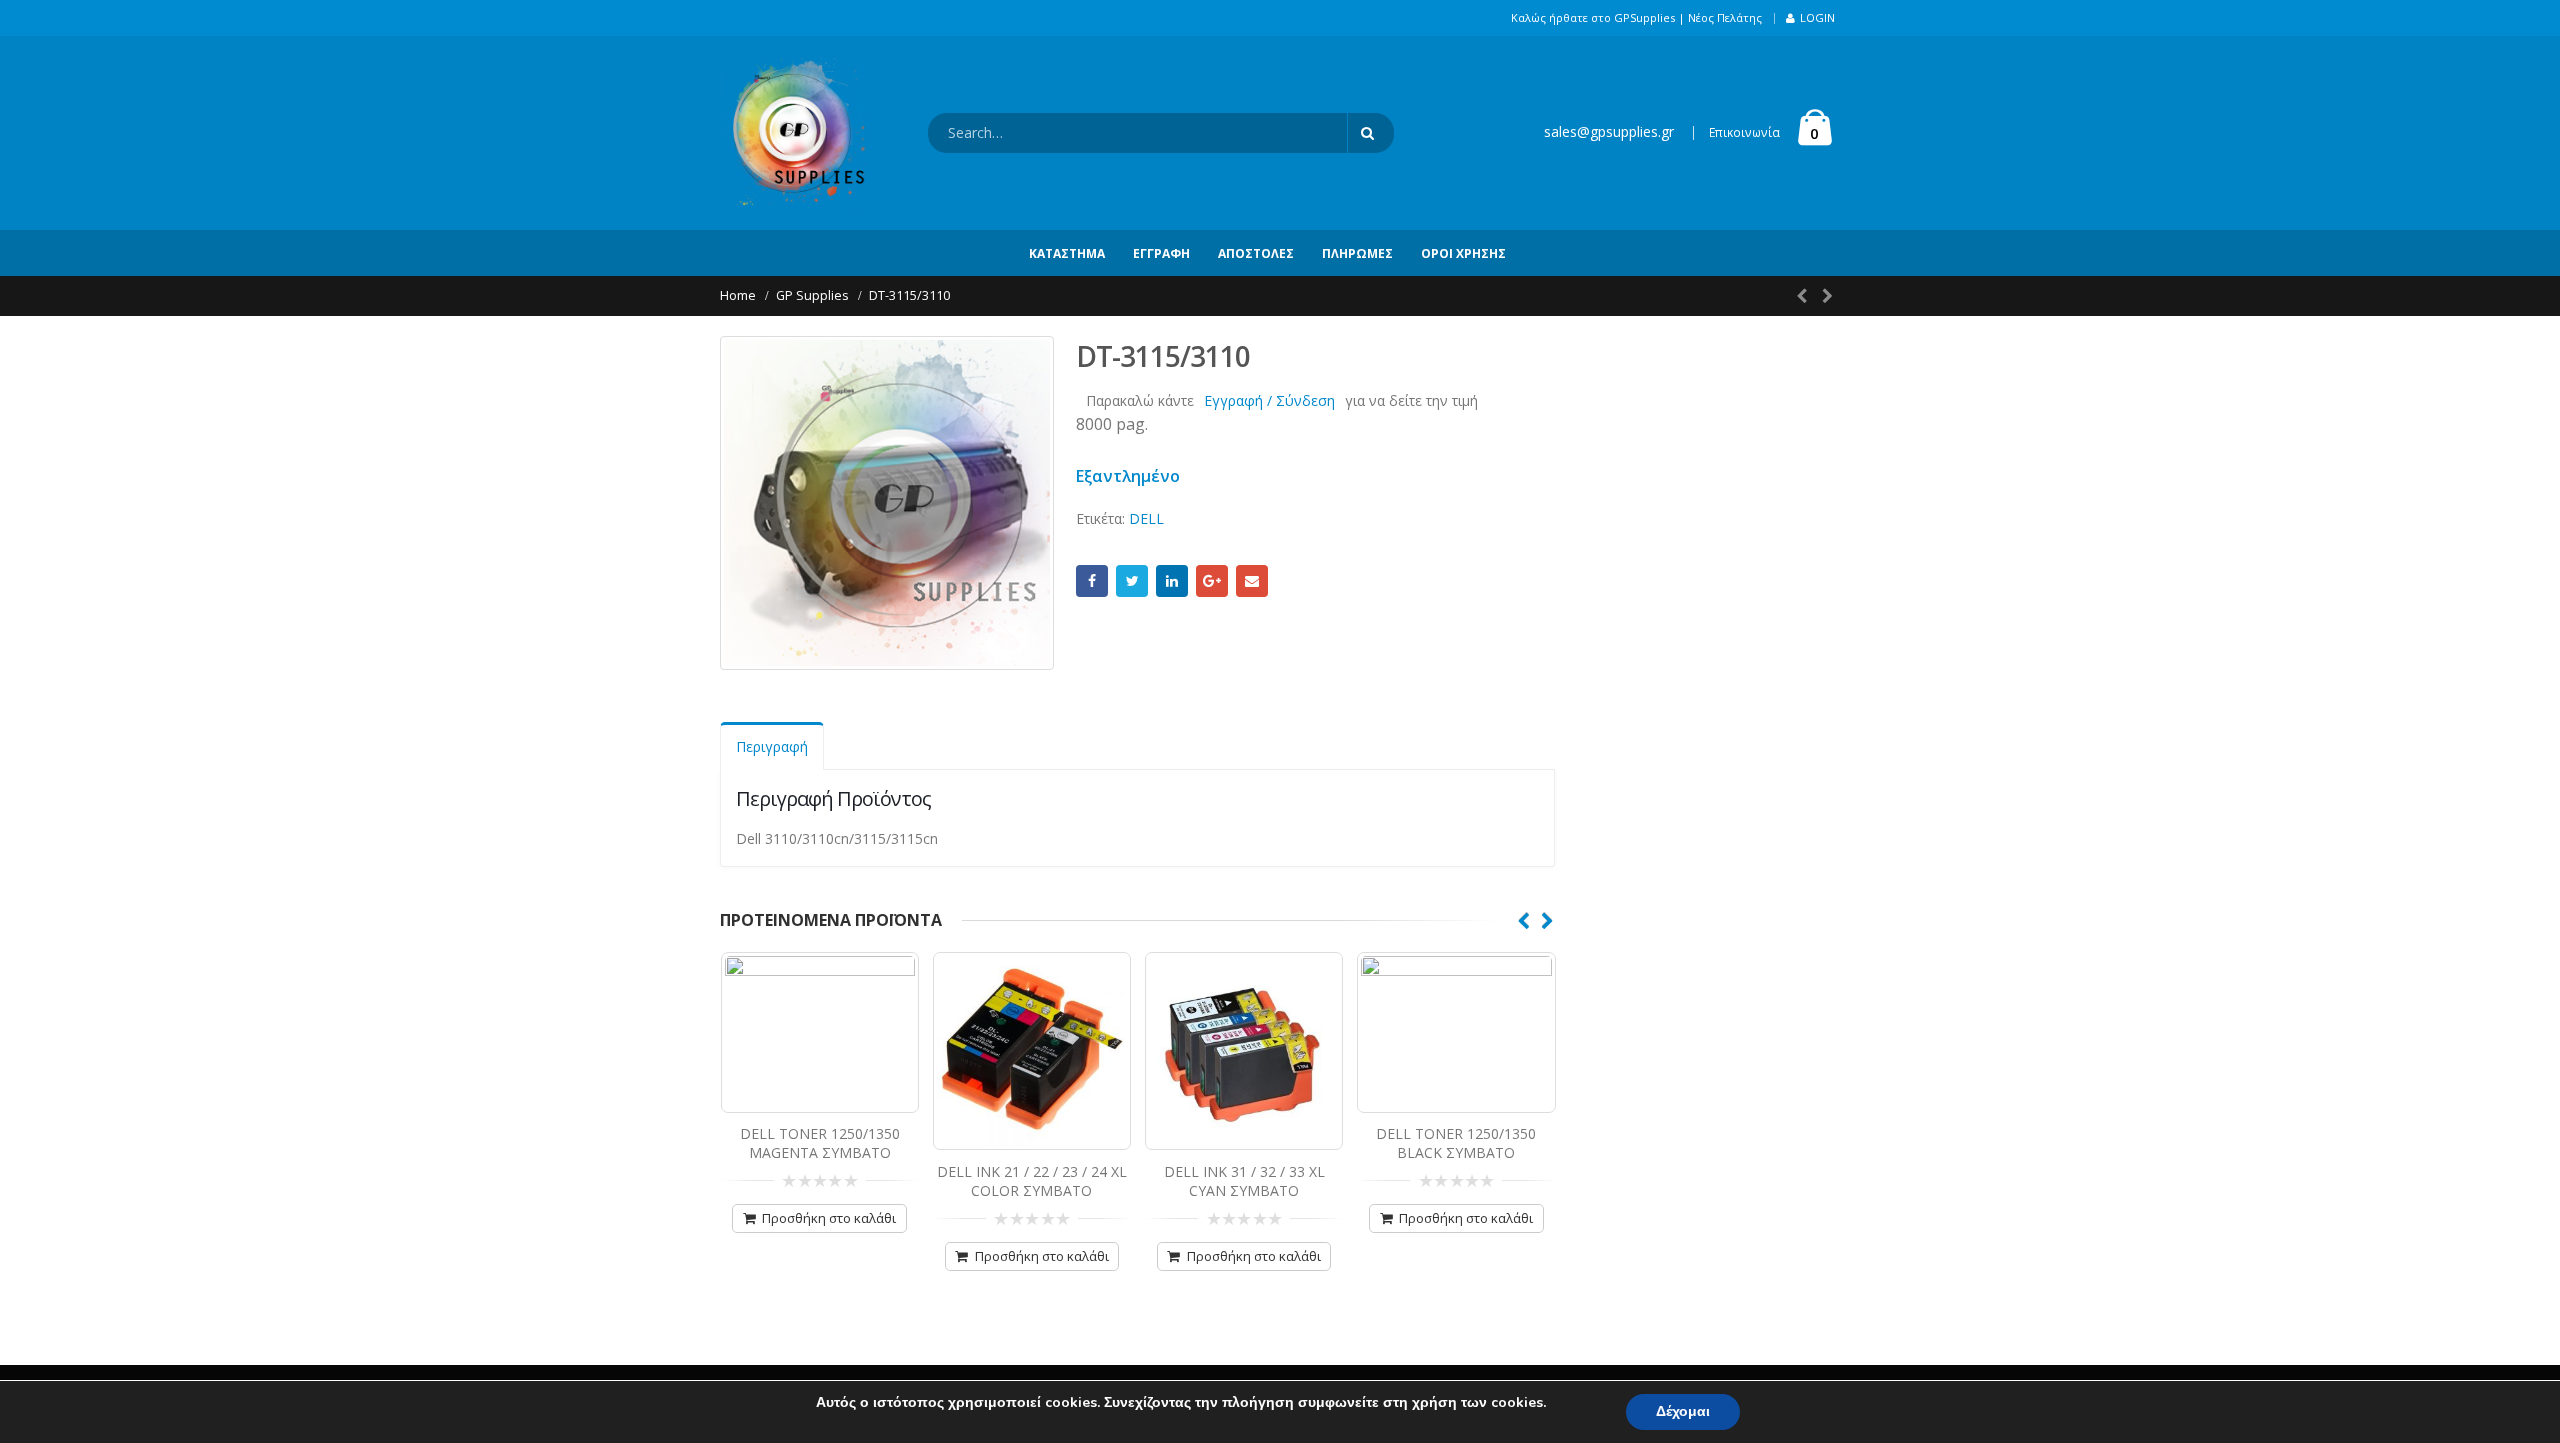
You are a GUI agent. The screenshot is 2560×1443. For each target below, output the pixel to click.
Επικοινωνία (1744, 132)
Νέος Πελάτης (1725, 17)
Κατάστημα (1067, 253)
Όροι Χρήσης (1463, 253)
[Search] (1371, 133)
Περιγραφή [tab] (772, 746)
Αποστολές (1256, 253)
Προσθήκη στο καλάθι (829, 1218)
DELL (1146, 518)
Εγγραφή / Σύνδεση (1269, 400)
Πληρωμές (1357, 253)
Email (1252, 581)
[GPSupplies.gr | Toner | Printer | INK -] (795, 133)
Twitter (1132, 581)
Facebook (1092, 581)
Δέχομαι (1683, 1411)
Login (1817, 17)
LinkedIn (1172, 581)
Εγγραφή (1161, 253)
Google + (1212, 581)
